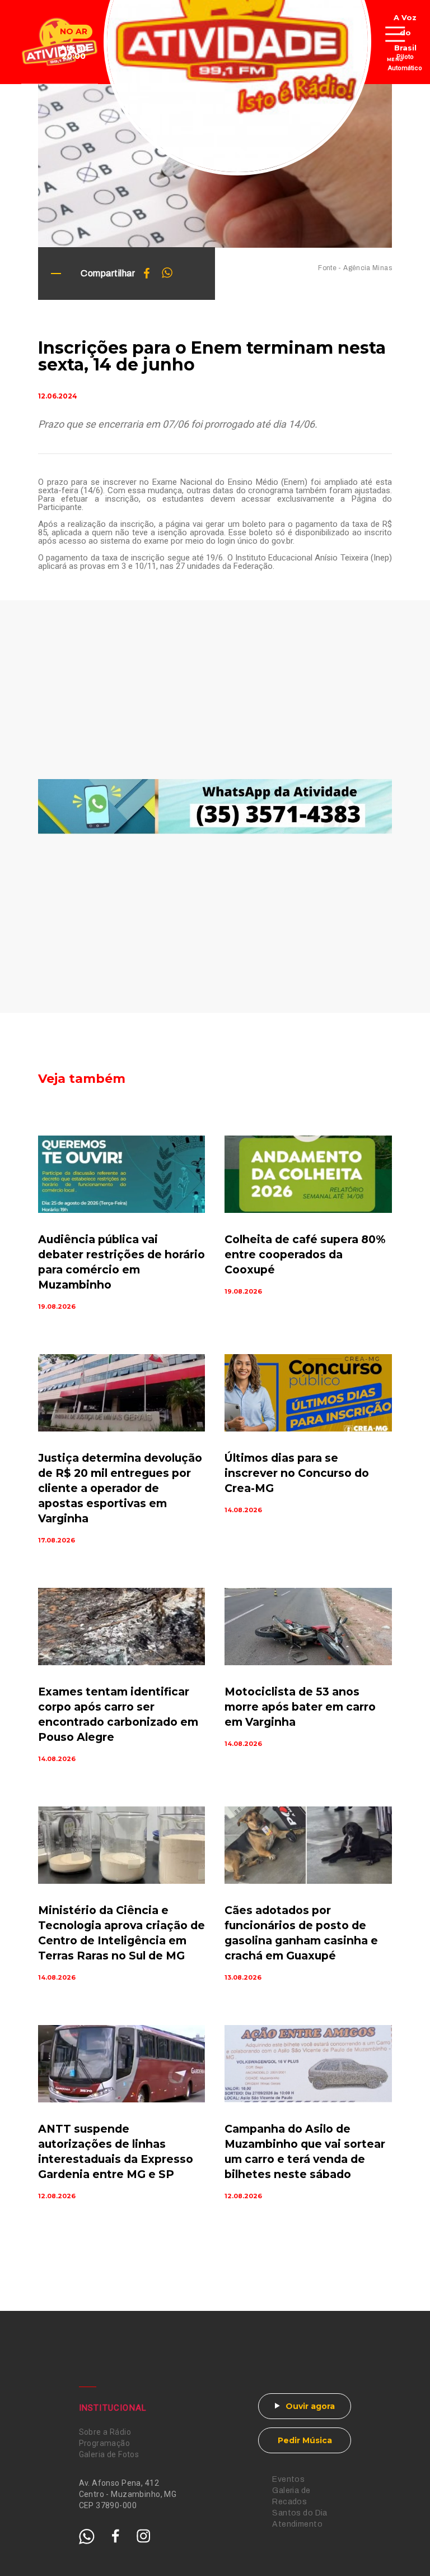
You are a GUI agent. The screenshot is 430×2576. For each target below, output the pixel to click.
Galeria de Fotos (109, 2454)
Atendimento (297, 2524)
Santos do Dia (300, 2513)
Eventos (288, 2479)
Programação (105, 2443)
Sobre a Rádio (105, 2432)
